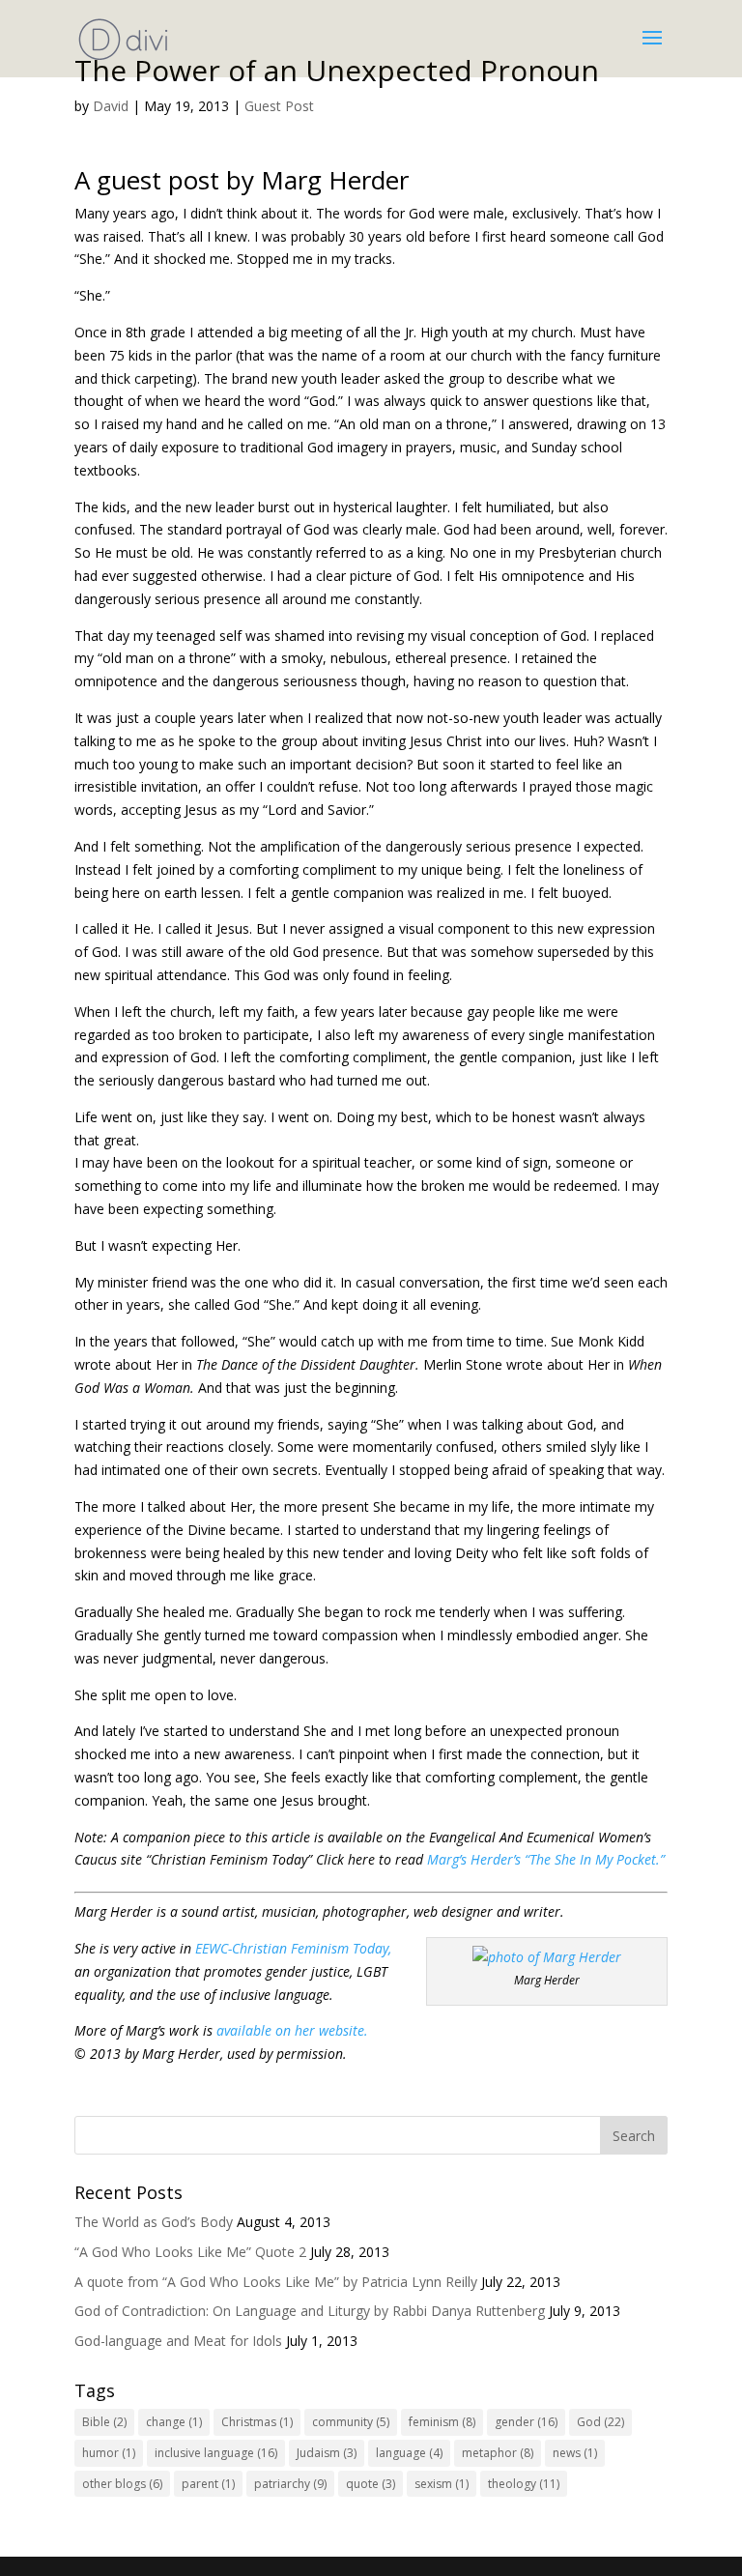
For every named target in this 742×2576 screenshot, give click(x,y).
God (600, 2422)
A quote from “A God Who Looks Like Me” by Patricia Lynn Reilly (276, 2282)
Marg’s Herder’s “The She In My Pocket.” (546, 1859)
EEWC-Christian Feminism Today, (293, 1948)
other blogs (122, 2484)
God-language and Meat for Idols (178, 2341)
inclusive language (216, 2453)
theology (524, 2484)
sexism (442, 2484)
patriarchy (290, 2484)
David (111, 106)
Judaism (327, 2453)
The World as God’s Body (154, 2222)
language (409, 2453)
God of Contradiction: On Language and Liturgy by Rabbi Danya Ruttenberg (310, 2311)
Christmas (257, 2422)
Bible (104, 2422)
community (351, 2422)
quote (371, 2484)
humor (109, 2453)
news (575, 2453)
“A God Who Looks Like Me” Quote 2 (190, 2252)
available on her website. (292, 2030)
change (174, 2422)
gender (526, 2422)
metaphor (498, 2453)
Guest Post (279, 106)
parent (208, 2484)
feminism (442, 2422)
